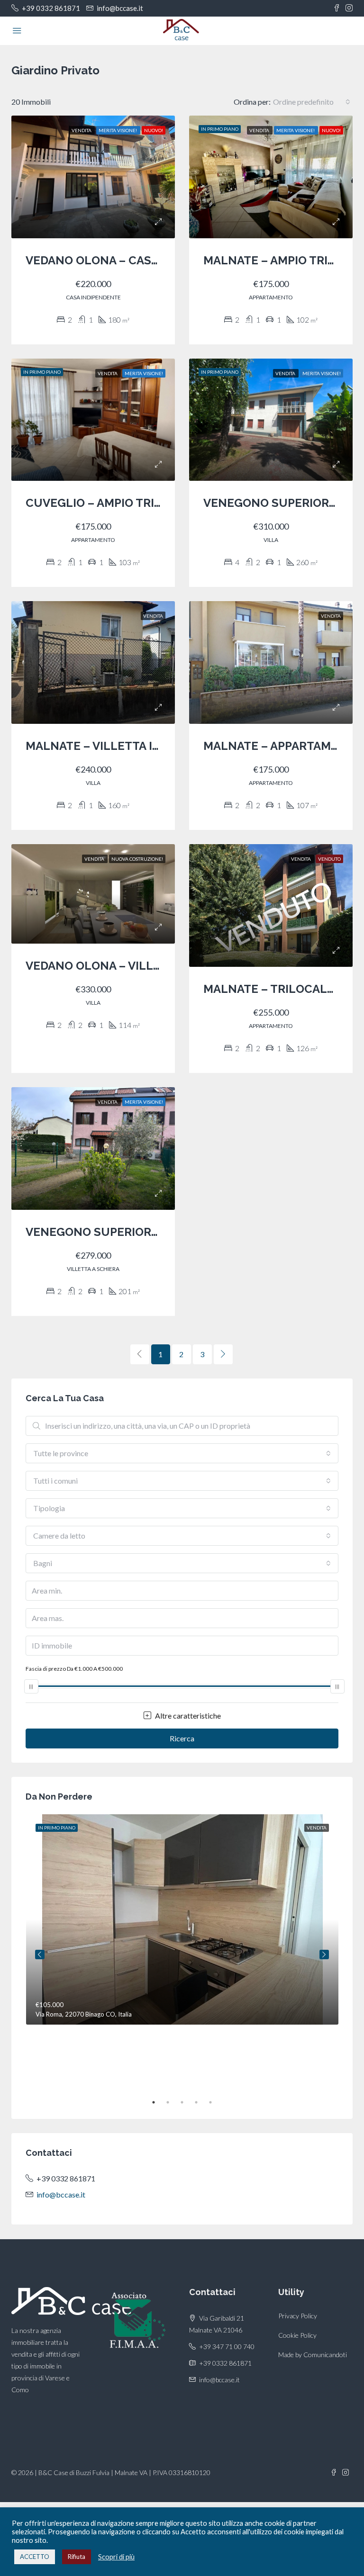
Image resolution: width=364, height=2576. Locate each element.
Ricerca (182, 1738)
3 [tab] (187, 2102)
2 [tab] (173, 2102)
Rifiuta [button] (77, 2557)
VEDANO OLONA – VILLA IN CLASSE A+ (131, 966)
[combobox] (312, 102)
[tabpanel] (182, 1919)
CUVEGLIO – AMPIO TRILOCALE (113, 503)
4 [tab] (201, 2102)
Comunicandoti (325, 2355)
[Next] (223, 1354)
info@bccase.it (61, 2194)
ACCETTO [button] (35, 2557)
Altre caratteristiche (187, 1716)
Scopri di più (116, 2557)
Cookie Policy (297, 2335)
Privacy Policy (298, 2316)
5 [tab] (215, 2102)
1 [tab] (158, 2102)
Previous (40, 1955)
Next (324, 1955)
